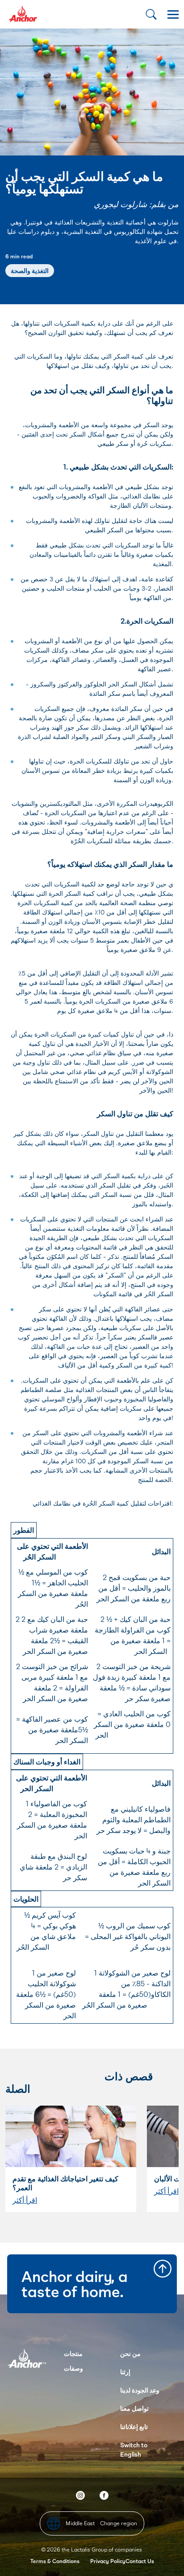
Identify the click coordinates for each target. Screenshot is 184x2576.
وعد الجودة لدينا (140, 2390)
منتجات (73, 2354)
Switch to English (134, 2449)
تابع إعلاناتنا (134, 2427)
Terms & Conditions (55, 2561)
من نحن (130, 2354)
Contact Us (140, 2561)
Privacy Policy (108, 2561)
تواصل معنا (134, 2408)
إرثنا (125, 2372)
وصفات (73, 2368)
